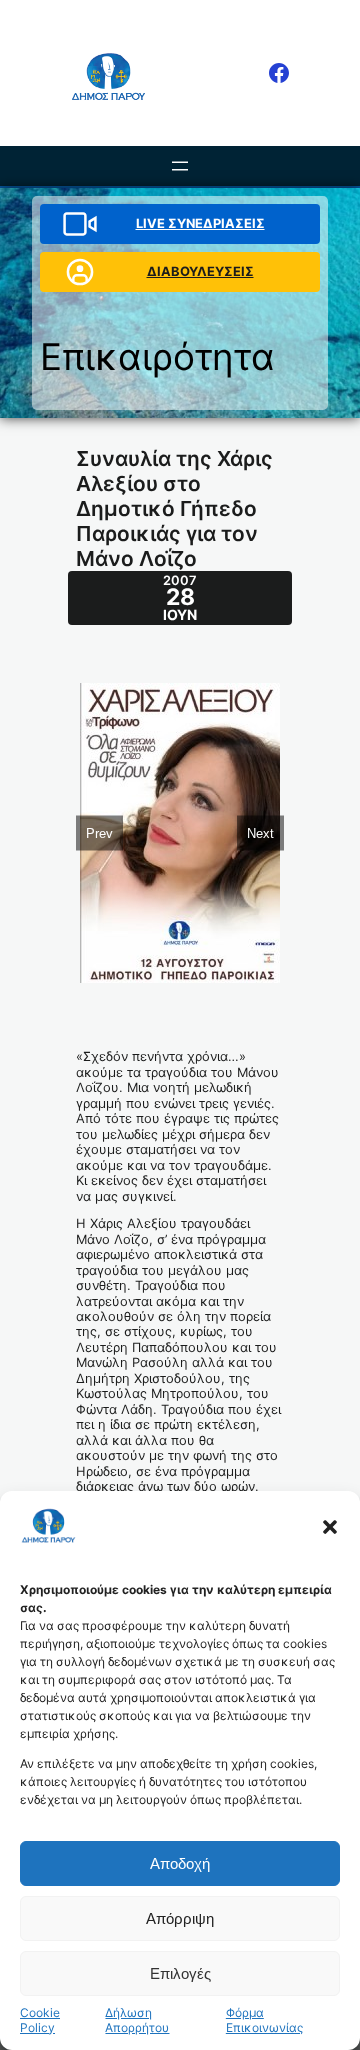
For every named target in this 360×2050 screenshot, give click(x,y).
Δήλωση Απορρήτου (137, 2020)
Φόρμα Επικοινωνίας (264, 2020)
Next (260, 833)
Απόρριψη (180, 1918)
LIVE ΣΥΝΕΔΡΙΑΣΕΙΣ (200, 223)
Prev (99, 833)
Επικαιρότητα (157, 356)
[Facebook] (279, 73)
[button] (330, 1527)
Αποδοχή (180, 1863)
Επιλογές (180, 1973)
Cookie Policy (40, 2020)
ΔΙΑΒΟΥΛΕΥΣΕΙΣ (200, 271)
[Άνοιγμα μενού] (180, 166)
